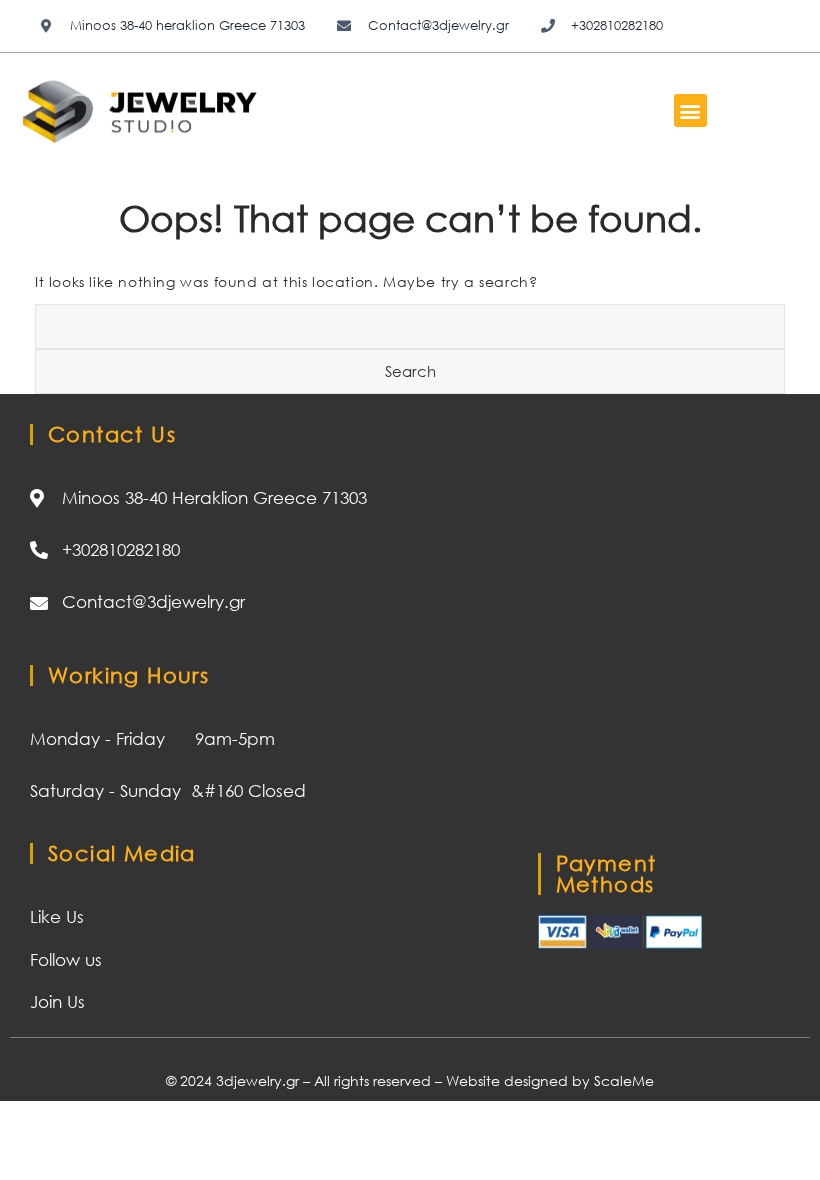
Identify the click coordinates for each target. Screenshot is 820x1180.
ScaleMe (624, 1080)
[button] (690, 110)
